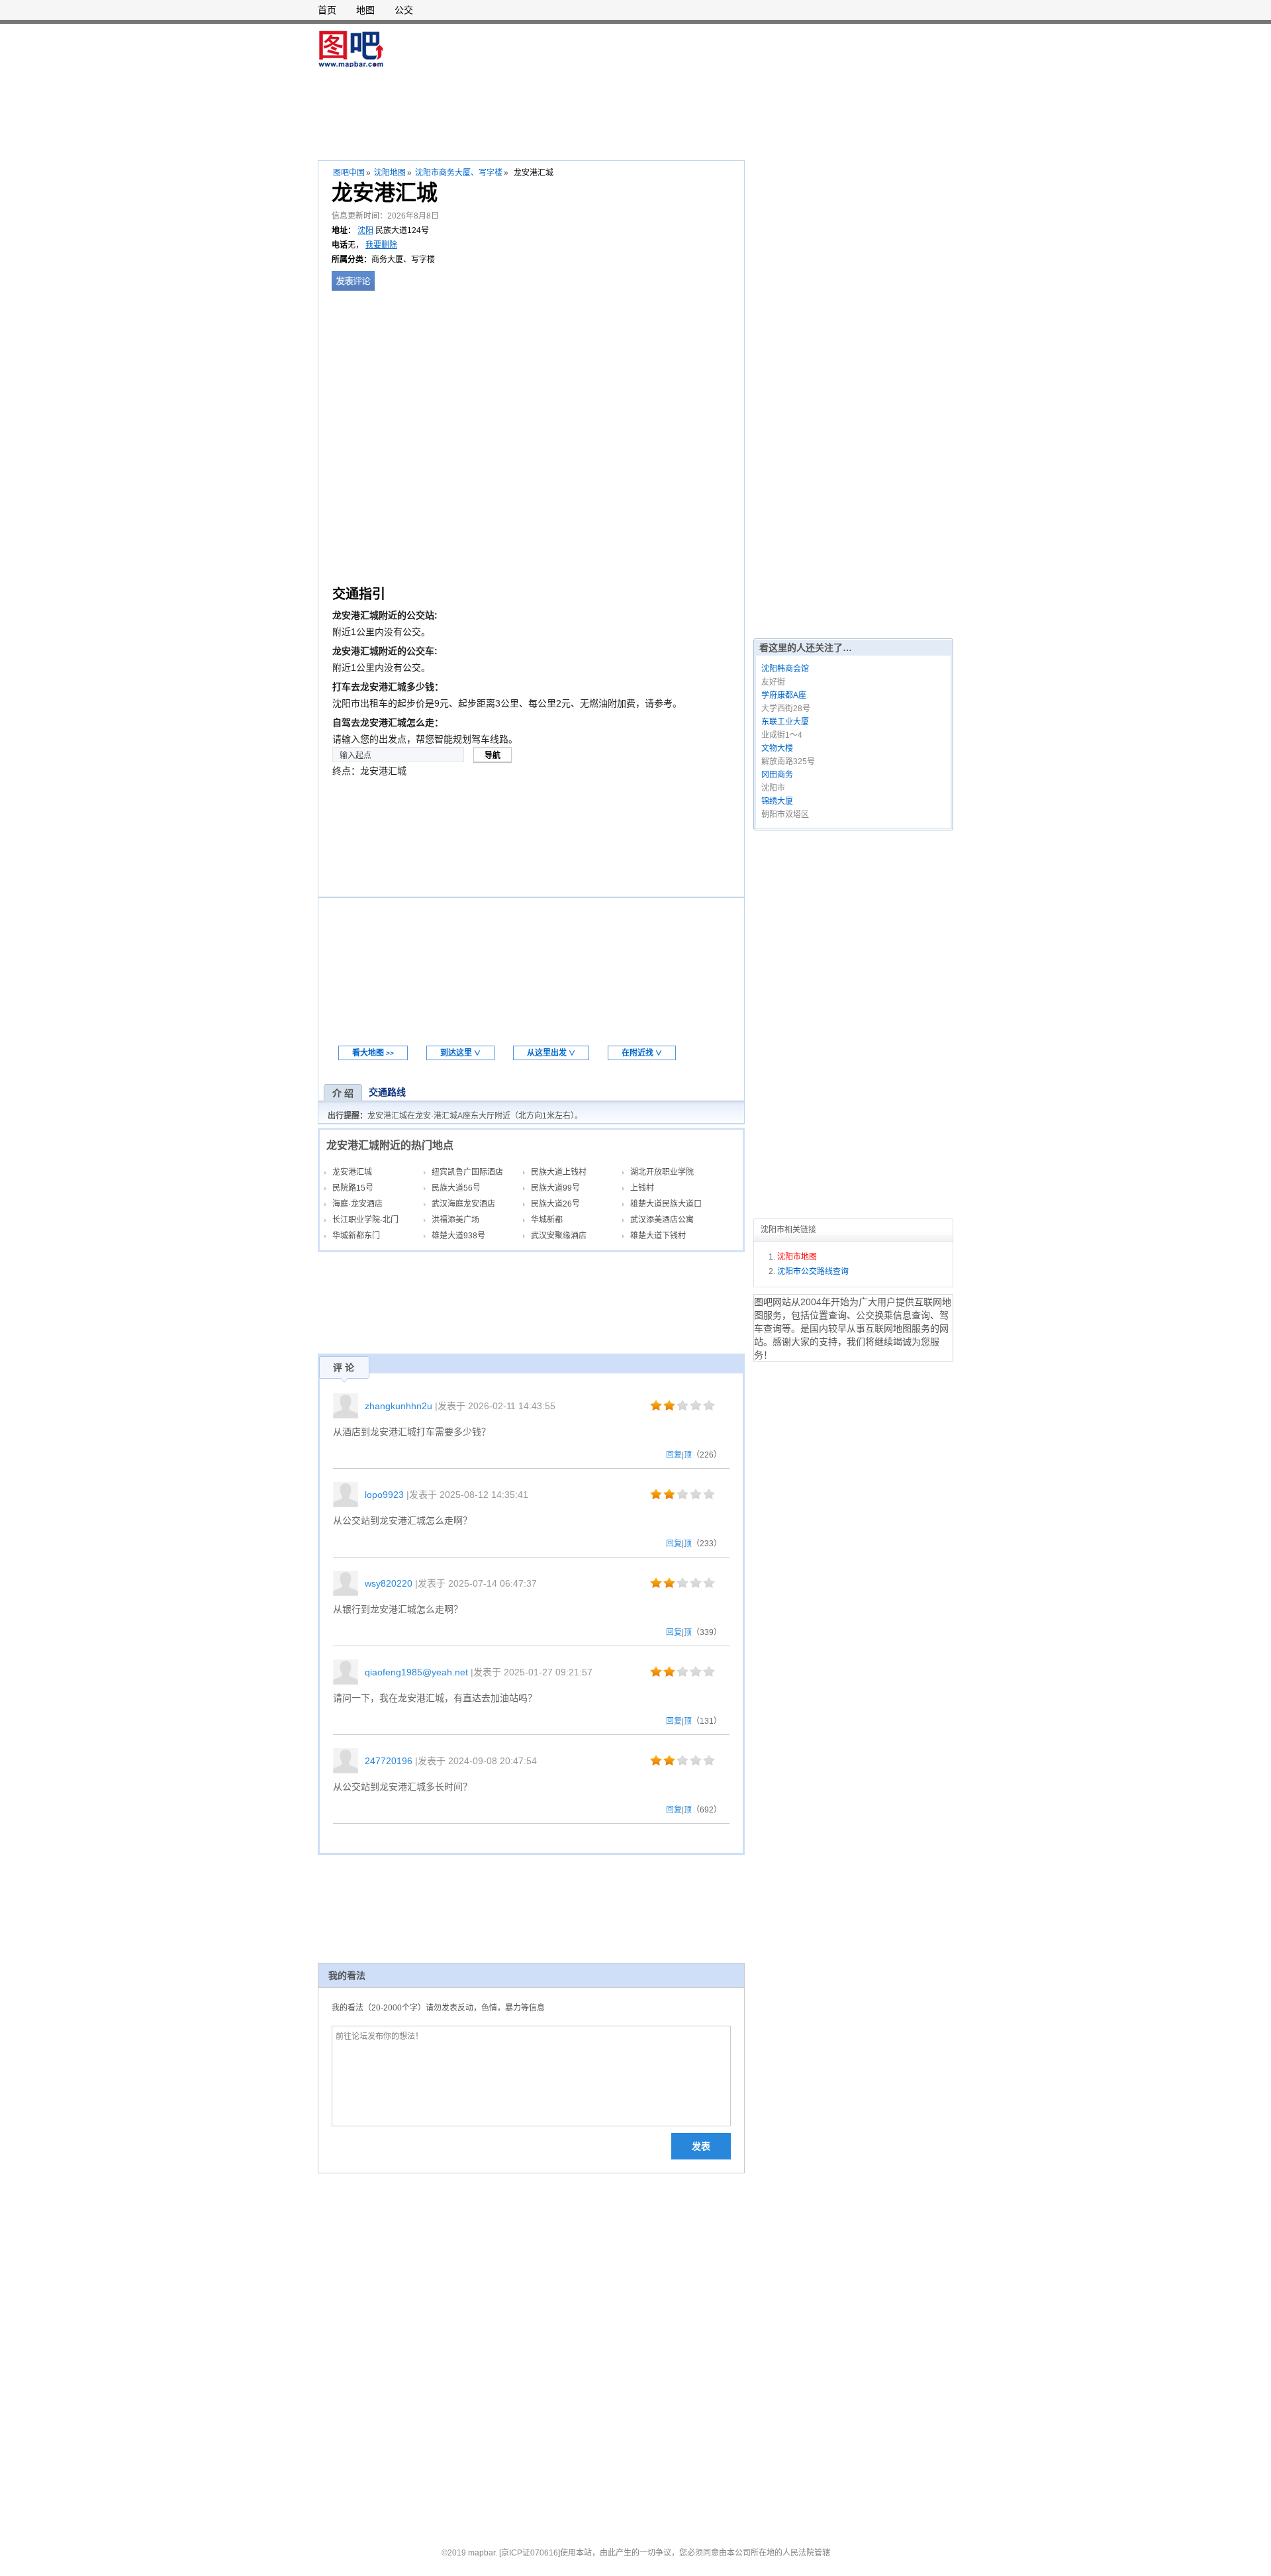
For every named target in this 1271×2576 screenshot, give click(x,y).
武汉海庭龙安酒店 (463, 1204)
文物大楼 (777, 748)
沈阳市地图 (797, 1257)
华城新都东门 (356, 1236)
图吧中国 (349, 173)
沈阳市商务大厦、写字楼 (459, 173)
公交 (404, 10)
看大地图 (373, 1053)
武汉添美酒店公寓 (662, 1220)
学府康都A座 (784, 695)
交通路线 (387, 1092)
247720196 (389, 1761)
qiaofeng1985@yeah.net (416, 1672)
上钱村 (642, 1188)
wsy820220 (389, 1583)
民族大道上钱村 (559, 1172)
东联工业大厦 (785, 722)
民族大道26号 (555, 1204)
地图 (365, 10)
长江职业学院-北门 (365, 1220)
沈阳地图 (390, 173)
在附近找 (642, 1053)
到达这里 (460, 1053)
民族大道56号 (456, 1188)
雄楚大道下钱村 (658, 1236)
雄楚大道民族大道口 (666, 1204)
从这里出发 (551, 1053)
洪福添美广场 (455, 1220)
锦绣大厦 (777, 801)
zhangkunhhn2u (399, 1406)
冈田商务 (777, 775)
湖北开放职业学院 (662, 1172)
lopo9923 (384, 1495)
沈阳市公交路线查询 (813, 1271)
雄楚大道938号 (458, 1236)
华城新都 (547, 1220)
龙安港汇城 (352, 1172)
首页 (327, 10)
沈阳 (365, 230)
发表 (701, 2146)
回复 (674, 1455)
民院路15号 (353, 1188)
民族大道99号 (555, 1188)
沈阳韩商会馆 (785, 669)
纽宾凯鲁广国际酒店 (467, 1172)
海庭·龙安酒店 (357, 1204)
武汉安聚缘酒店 (559, 1236)
